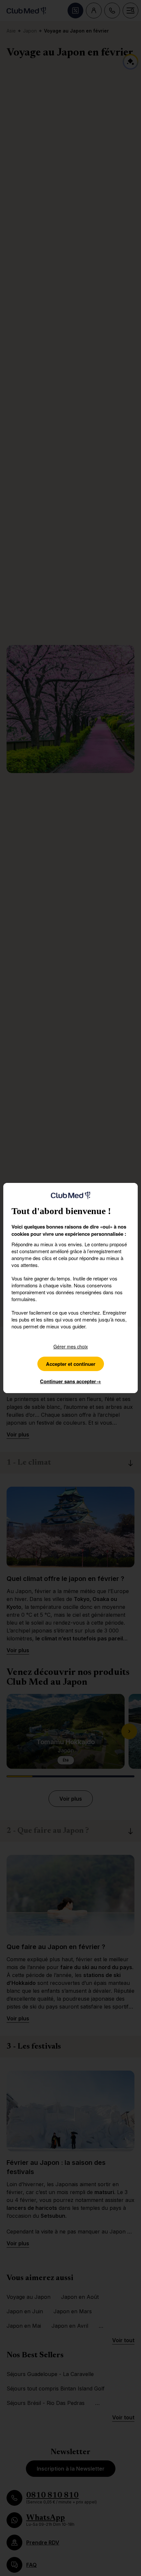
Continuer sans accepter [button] (70, 1381)
